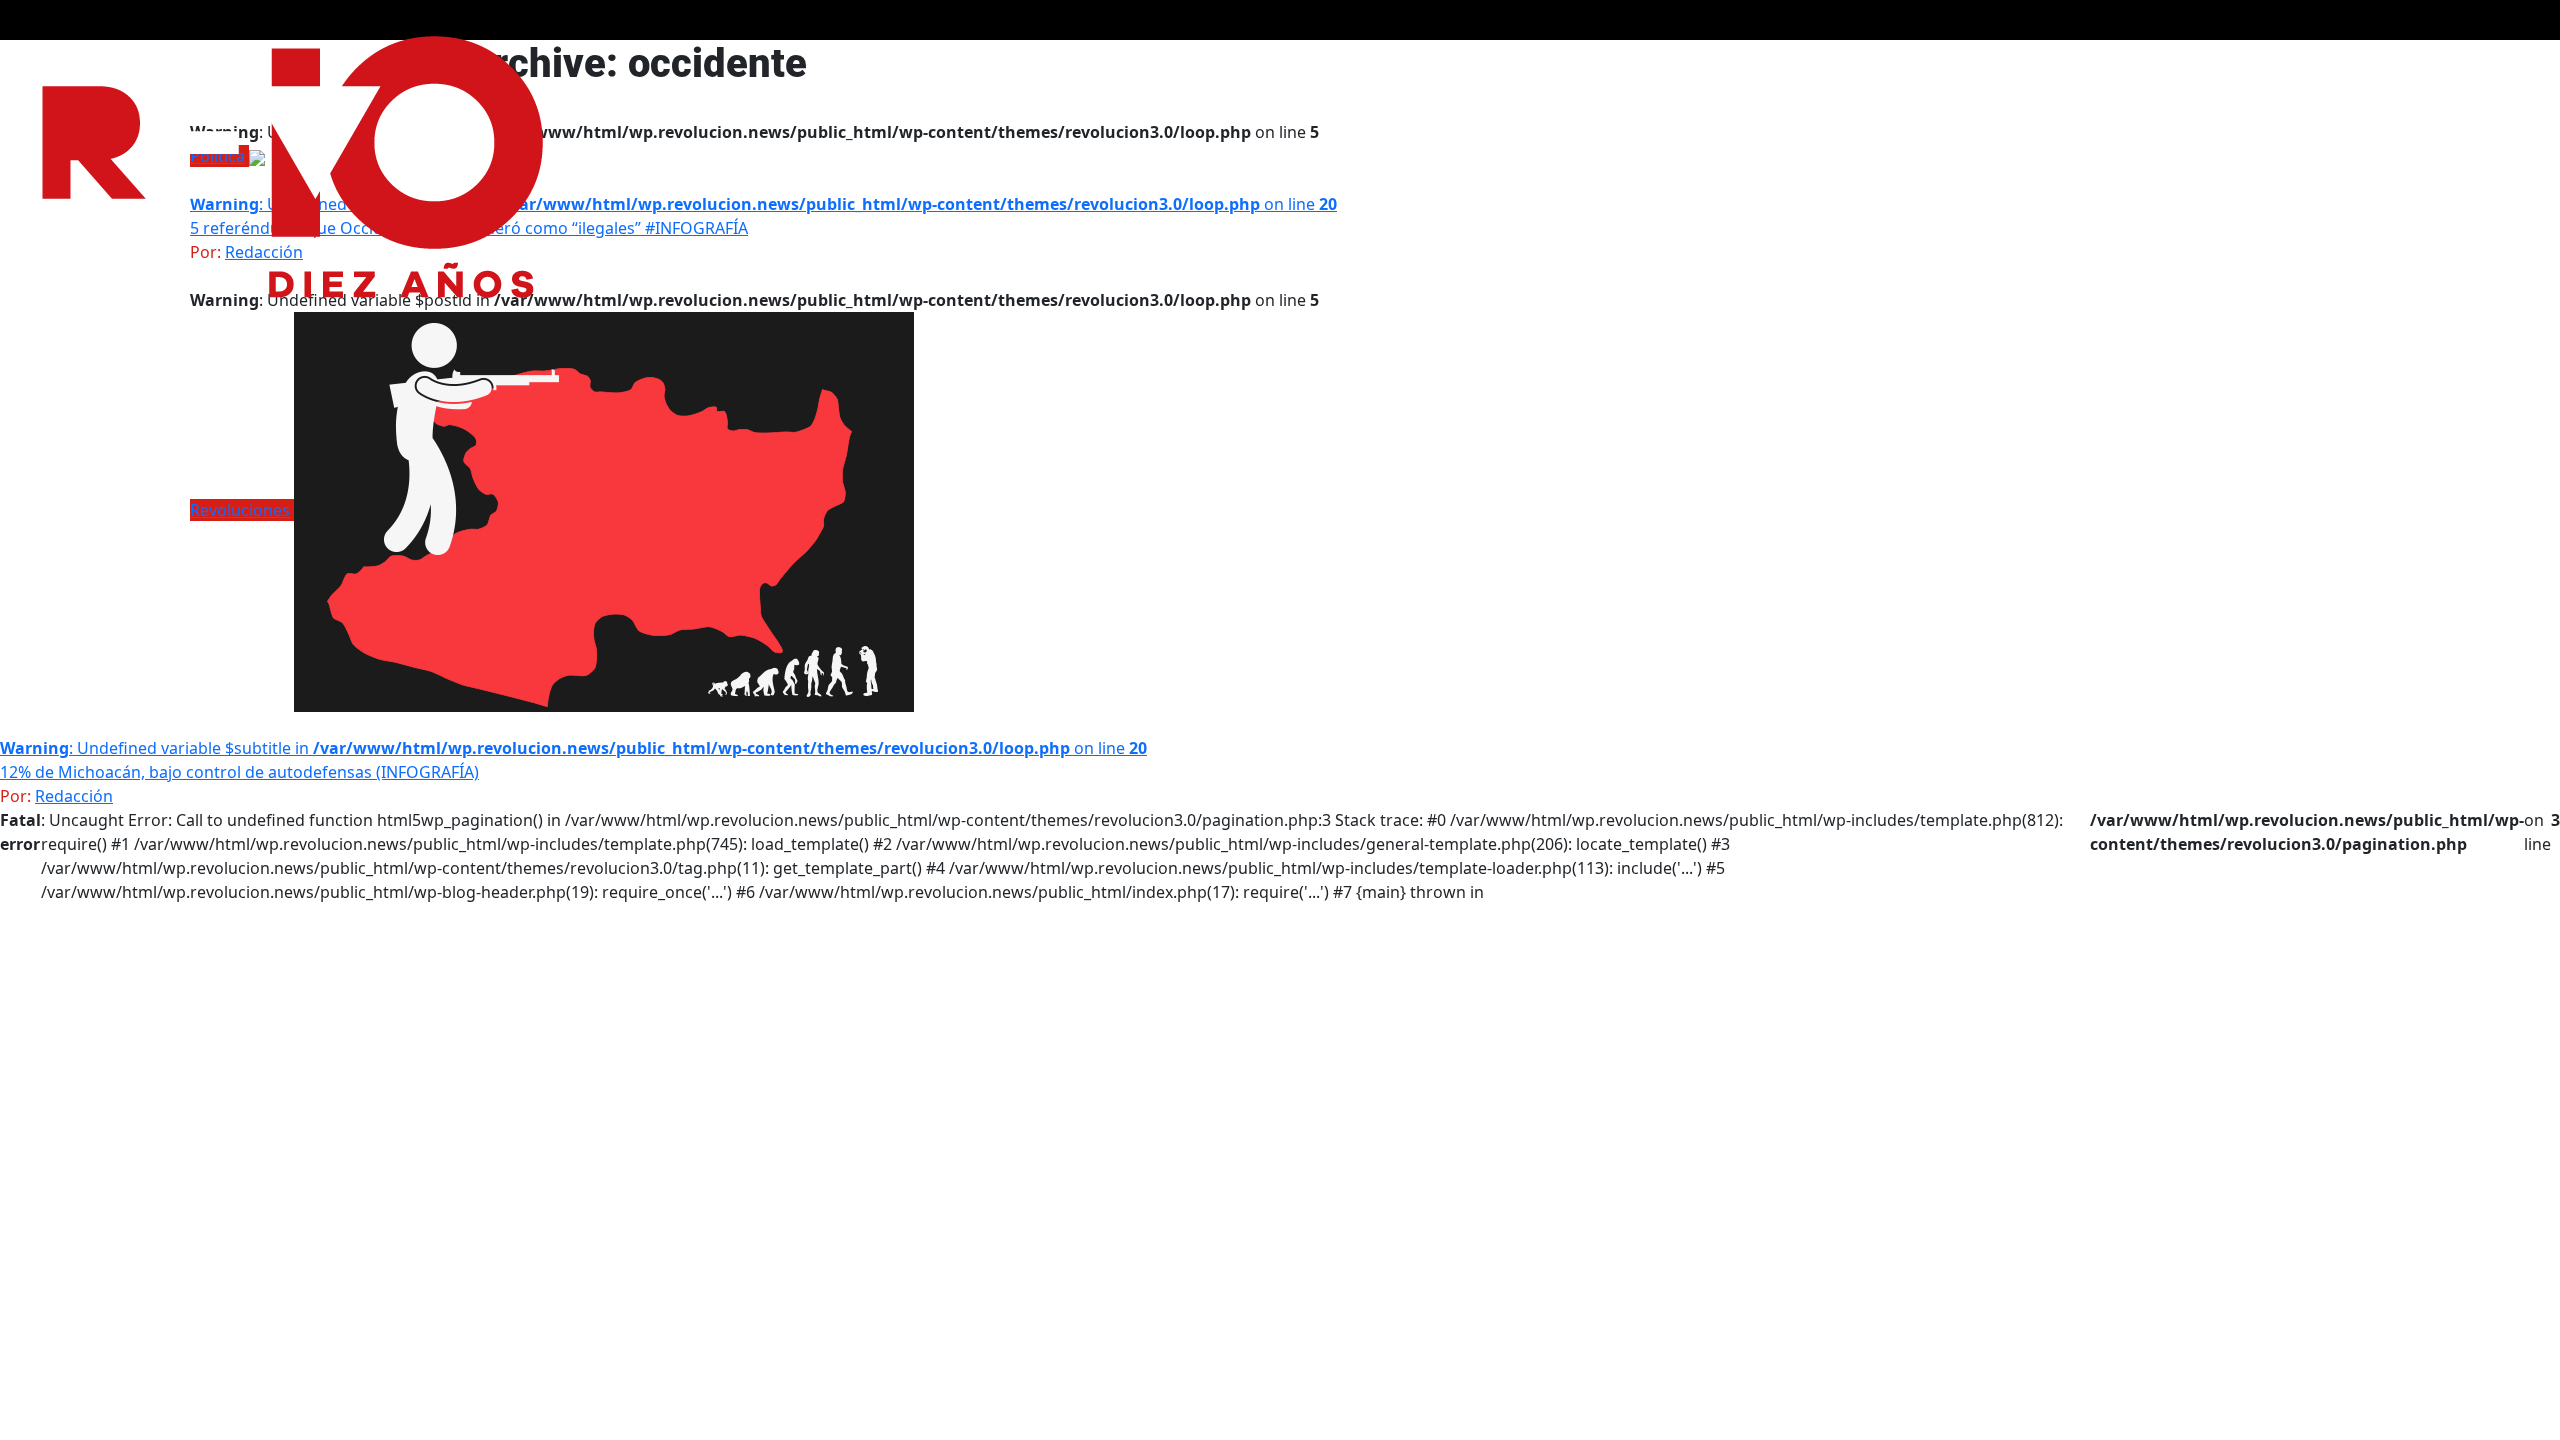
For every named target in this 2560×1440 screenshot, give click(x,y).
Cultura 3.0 (2277, 61)
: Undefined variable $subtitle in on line (763, 204)
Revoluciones (240, 510)
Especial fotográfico (1951, 61)
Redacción (74, 796)
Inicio (2416, 61)
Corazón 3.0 (2176, 61)
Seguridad (2078, 61)
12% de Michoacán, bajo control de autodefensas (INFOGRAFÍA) (239, 772)
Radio (2356, 61)
